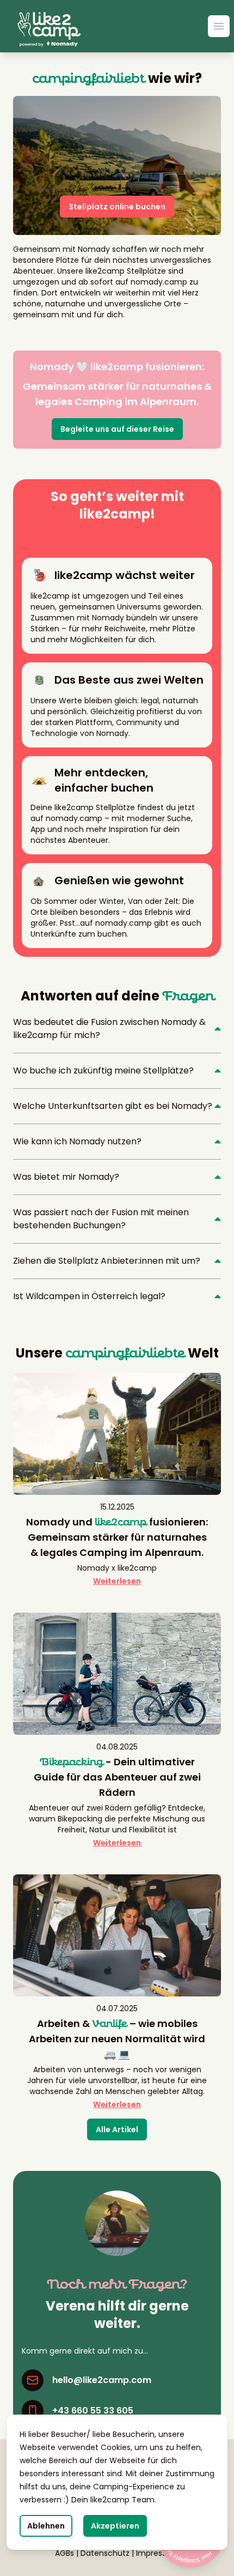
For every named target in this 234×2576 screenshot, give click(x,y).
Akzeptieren (115, 2526)
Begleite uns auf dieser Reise (117, 429)
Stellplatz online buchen (117, 207)
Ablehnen (46, 2526)
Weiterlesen (117, 1581)
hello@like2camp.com (102, 2380)
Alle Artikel (117, 2129)
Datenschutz (105, 2553)
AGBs (64, 2553)
